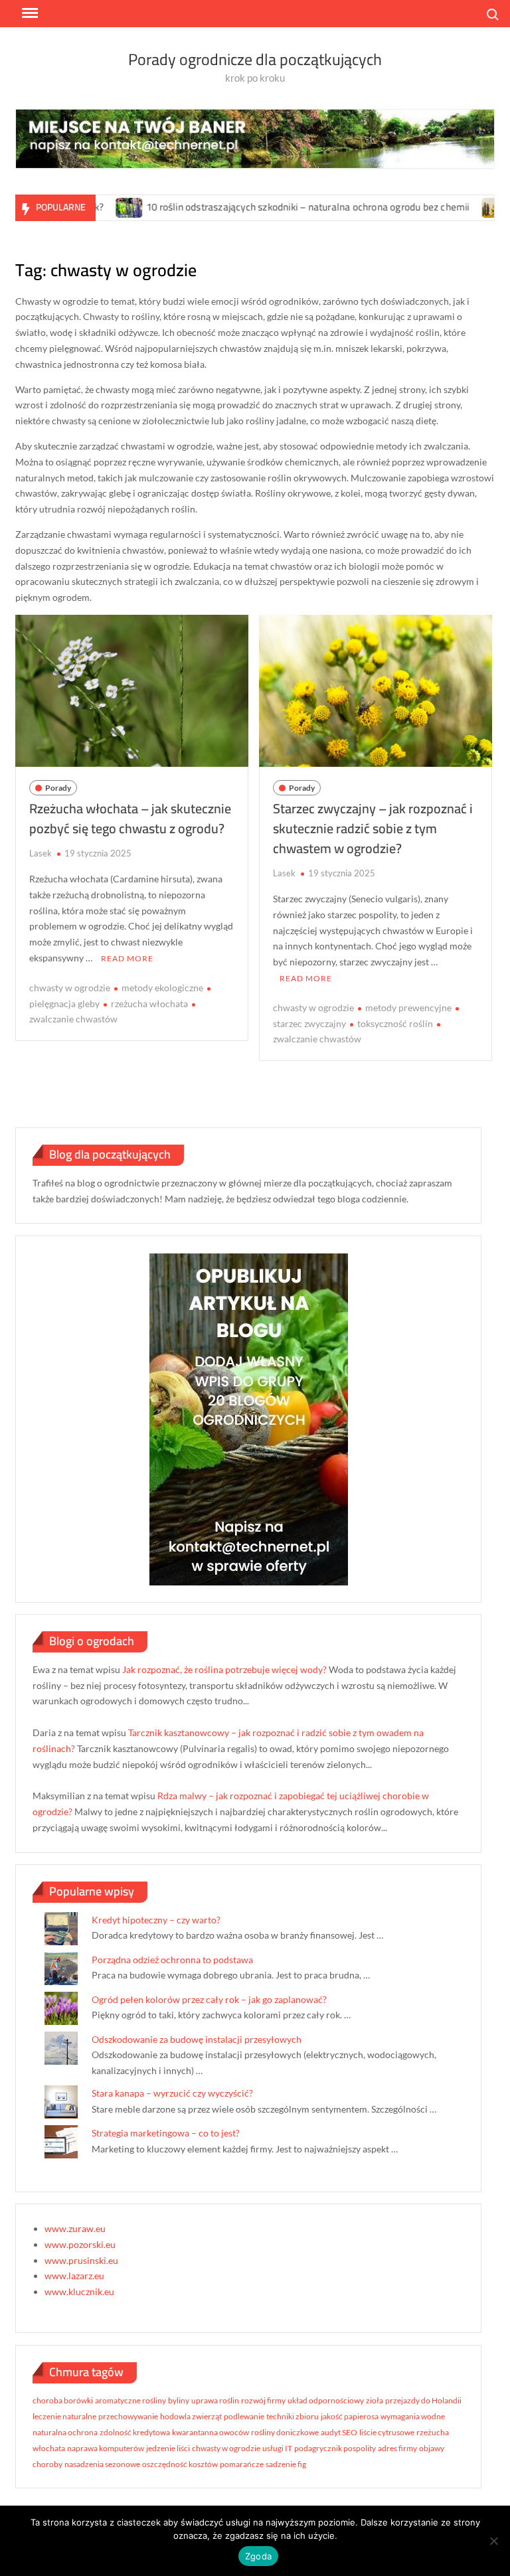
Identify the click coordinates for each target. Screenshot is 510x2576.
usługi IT (277, 2448)
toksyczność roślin (395, 1023)
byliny (179, 2400)
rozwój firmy (263, 2400)
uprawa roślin (215, 2400)
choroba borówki (63, 2400)
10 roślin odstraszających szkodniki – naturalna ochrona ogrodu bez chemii (265, 207)
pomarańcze (242, 2464)
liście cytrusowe (387, 2432)
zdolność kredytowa (135, 2432)
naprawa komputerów (106, 2448)
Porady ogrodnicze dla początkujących (255, 59)
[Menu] (29, 13)
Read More (127, 958)
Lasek (41, 853)
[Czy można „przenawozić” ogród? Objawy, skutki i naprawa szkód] (452, 207)
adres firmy (397, 2448)
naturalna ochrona (65, 2432)
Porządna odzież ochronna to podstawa (172, 1960)
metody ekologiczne (162, 988)
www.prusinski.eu (81, 2260)
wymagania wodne (413, 2416)
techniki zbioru (293, 2416)
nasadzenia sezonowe (102, 2464)
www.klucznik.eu (79, 2292)
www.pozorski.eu (80, 2244)
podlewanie (244, 2416)
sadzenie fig (286, 2464)
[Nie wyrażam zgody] (493, 2541)
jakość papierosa (350, 2416)
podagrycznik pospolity (335, 2448)
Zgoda (258, 2556)
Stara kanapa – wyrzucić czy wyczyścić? (172, 2093)
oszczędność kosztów (180, 2464)
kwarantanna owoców (211, 2432)
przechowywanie (128, 2416)
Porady (58, 788)
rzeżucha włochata (149, 1004)
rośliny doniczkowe (285, 2432)
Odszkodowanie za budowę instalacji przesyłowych (197, 2039)
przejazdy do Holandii (423, 2400)
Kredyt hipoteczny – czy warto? (156, 1920)
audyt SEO (339, 2432)
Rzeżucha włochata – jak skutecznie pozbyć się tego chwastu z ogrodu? (130, 818)
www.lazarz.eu (74, 2276)
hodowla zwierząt (191, 2416)
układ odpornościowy (326, 2400)
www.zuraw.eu (75, 2228)
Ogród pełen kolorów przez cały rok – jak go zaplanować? (209, 1999)
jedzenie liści (168, 2448)
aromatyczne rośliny (130, 2400)
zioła (375, 2400)
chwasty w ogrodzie (70, 988)
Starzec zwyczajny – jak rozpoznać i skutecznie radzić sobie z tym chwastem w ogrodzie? (373, 828)
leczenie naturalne (64, 2416)
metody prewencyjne (408, 1007)
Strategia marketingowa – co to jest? (166, 2133)
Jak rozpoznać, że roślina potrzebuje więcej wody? (224, 1669)
